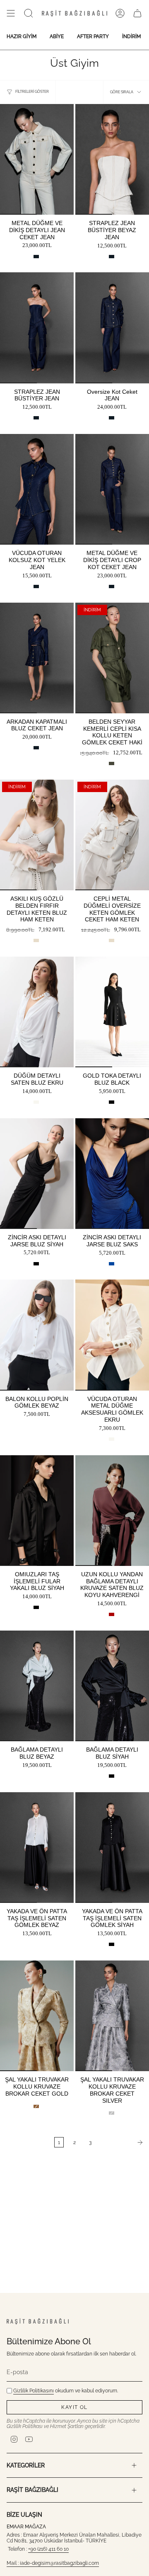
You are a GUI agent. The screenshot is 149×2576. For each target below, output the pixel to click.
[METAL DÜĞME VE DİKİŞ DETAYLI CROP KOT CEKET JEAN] (112, 489)
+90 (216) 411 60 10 (48, 2549)
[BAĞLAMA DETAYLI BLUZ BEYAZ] (37, 1686)
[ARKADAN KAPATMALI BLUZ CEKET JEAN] (37, 658)
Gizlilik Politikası (25, 2426)
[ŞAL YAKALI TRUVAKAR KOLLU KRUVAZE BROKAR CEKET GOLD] (37, 2016)
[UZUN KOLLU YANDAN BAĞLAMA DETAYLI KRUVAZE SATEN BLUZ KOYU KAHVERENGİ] (112, 1511)
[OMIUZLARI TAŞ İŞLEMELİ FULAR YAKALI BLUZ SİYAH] (37, 1511)
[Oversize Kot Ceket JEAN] (112, 328)
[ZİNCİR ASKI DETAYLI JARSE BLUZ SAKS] (112, 1174)
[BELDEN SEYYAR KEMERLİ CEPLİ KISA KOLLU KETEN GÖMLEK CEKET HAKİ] (112, 658)
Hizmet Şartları (67, 2426)
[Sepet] (137, 13)
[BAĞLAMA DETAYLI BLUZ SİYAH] (112, 1686)
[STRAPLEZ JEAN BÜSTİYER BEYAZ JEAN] (112, 159)
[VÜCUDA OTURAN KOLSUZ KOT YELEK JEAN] (37, 489)
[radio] (36, 257)
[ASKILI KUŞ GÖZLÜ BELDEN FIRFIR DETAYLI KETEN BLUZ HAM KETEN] (37, 835)
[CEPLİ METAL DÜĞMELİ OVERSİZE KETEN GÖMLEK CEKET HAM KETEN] (112, 835)
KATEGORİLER (26, 2465)
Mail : (13, 2563)
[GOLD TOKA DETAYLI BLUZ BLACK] (112, 1012)
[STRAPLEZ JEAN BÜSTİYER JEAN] (37, 328)
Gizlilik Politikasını (34, 2391)
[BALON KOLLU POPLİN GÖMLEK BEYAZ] (37, 1335)
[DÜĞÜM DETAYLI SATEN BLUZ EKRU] (37, 1012)
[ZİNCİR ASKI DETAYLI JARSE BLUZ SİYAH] (37, 1174)
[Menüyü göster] (11, 13)
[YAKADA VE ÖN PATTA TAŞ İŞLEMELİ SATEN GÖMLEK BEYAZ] (37, 1848)
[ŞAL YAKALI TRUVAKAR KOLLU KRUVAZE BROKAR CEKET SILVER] (112, 2016)
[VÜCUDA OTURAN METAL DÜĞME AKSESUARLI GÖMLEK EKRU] (112, 1335)
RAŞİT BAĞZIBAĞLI (32, 2490)
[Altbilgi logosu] (38, 2321)
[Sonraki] (123, 2142)
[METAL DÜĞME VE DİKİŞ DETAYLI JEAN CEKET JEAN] (37, 159)
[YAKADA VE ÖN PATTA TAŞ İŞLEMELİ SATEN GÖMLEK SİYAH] (112, 1848)
